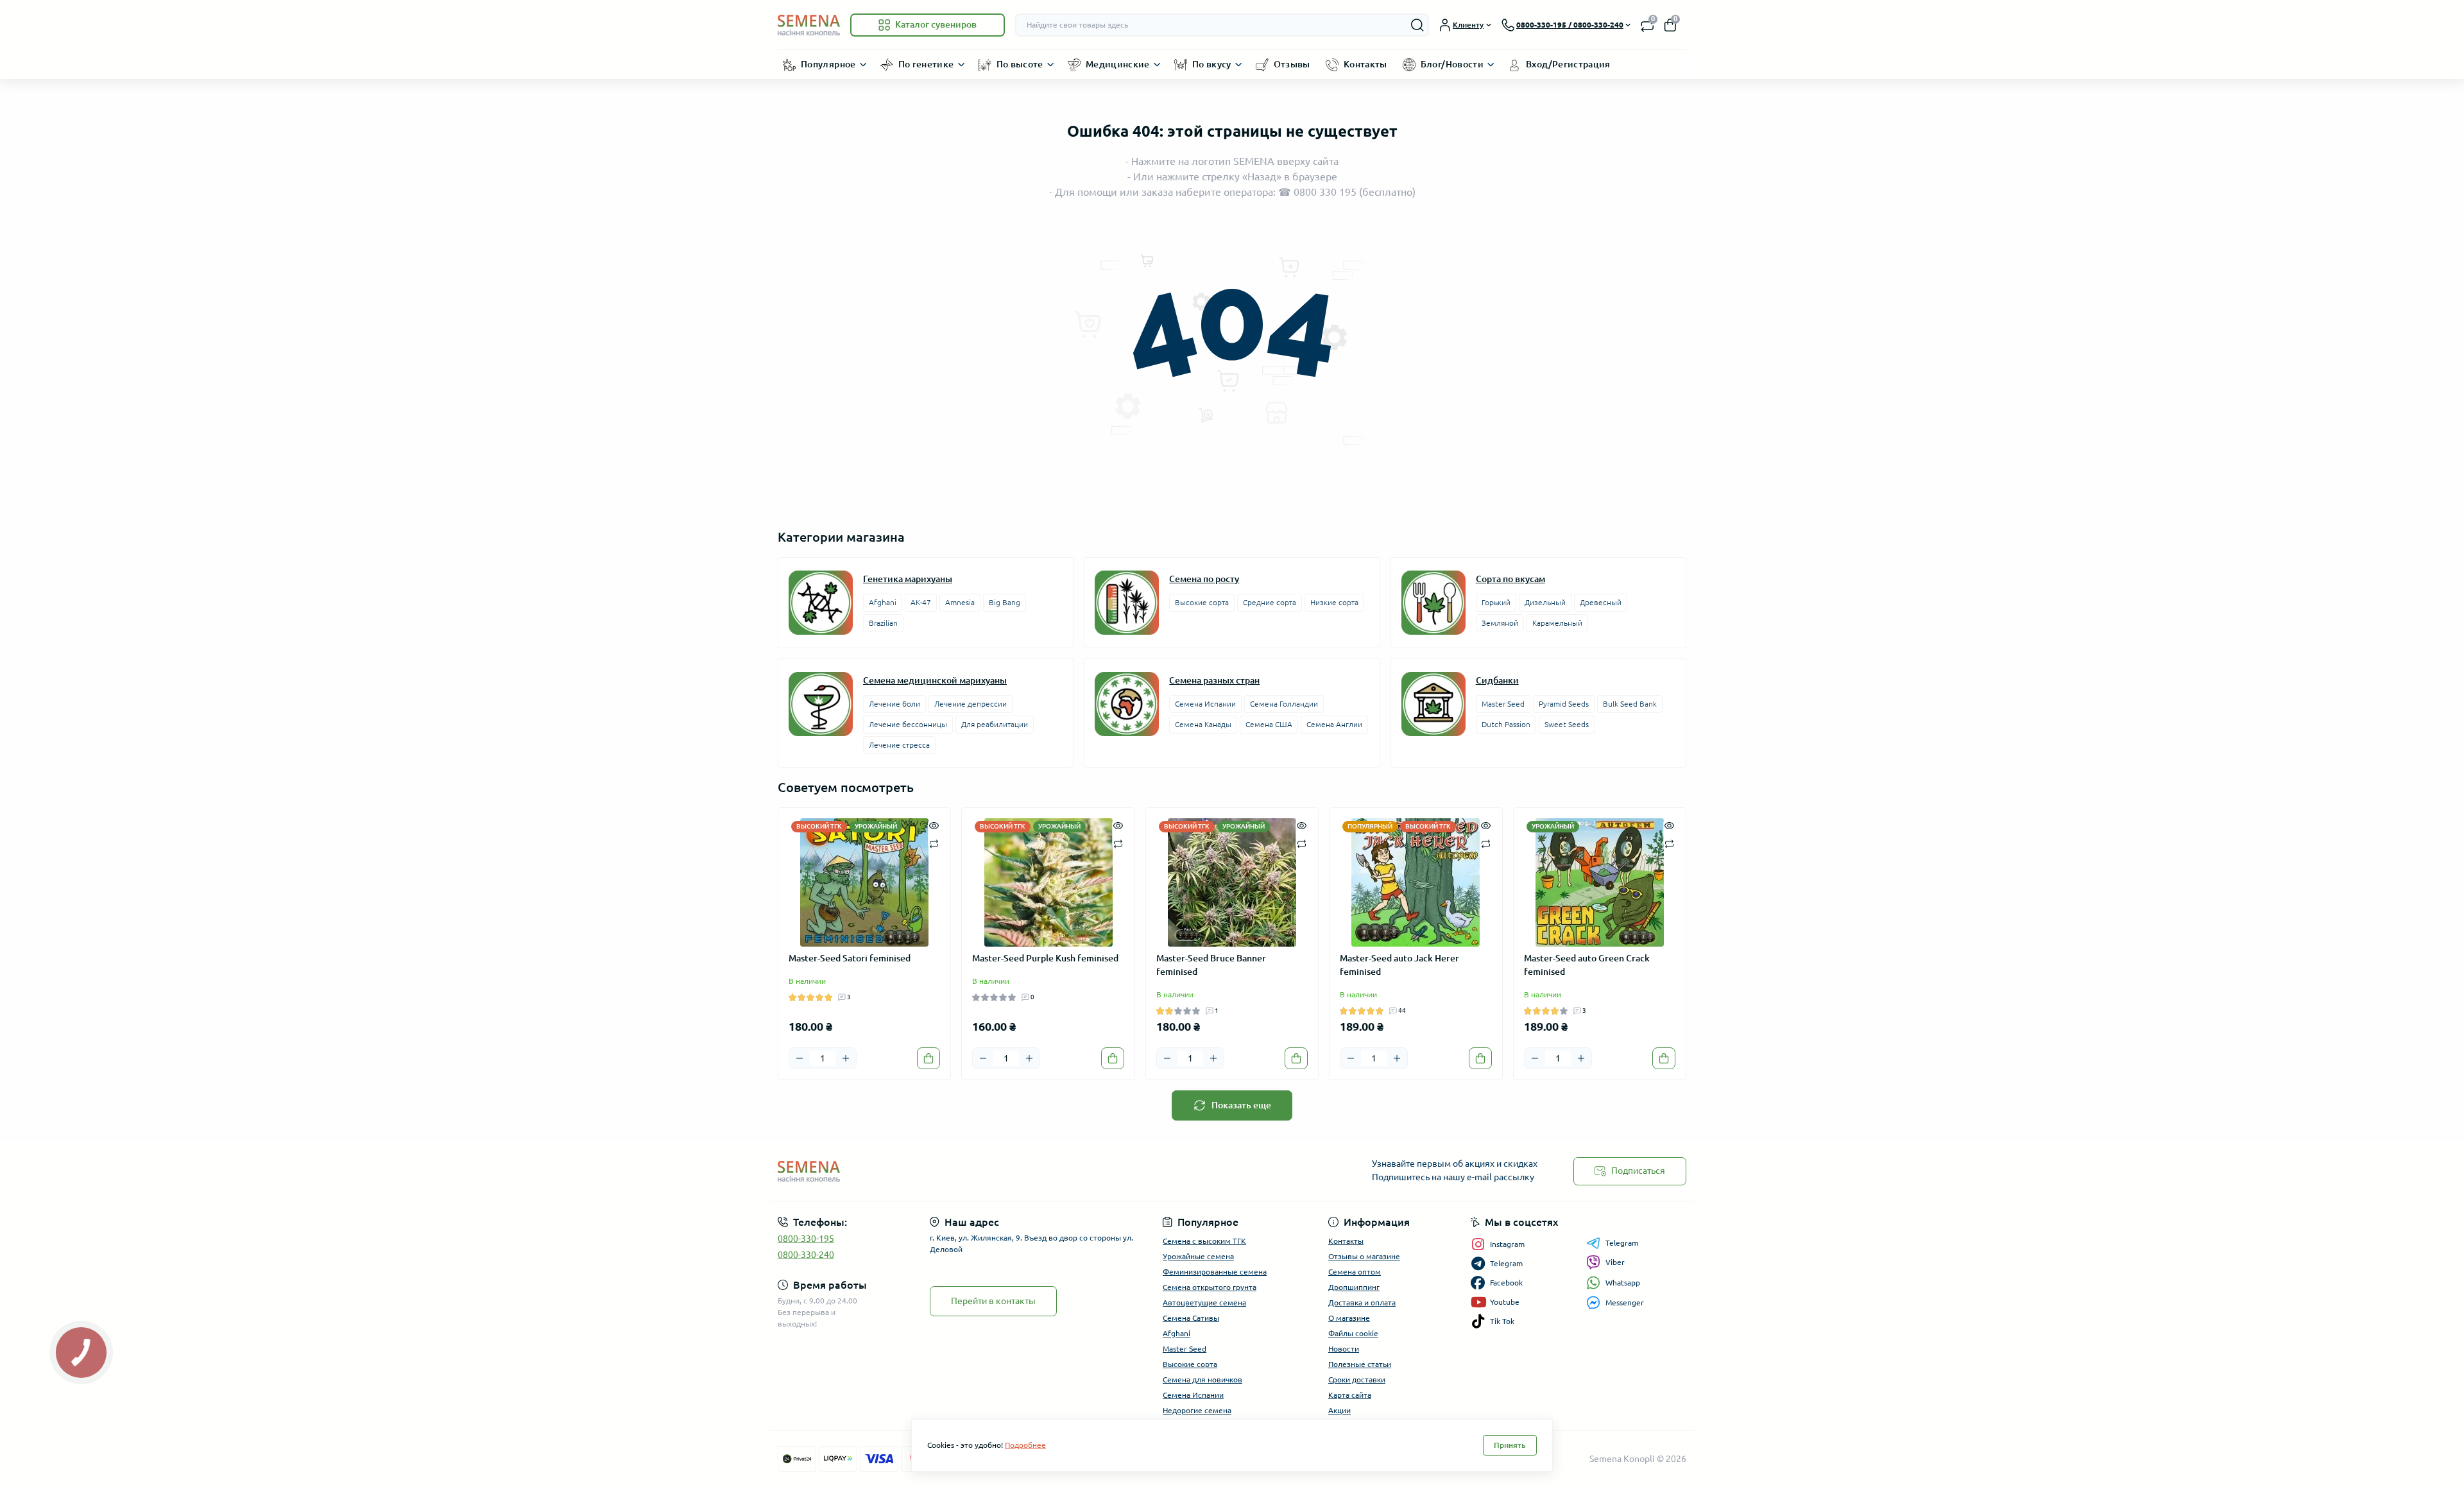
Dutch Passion (1506, 724)
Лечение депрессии (971, 704)
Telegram (1622, 1243)
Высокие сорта (1202, 602)
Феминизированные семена (1215, 1272)
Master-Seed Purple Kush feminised (1045, 958)
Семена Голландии (1284, 704)
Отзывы (1292, 64)
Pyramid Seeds (1564, 704)
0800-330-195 (806, 1239)
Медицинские (1118, 64)
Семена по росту (1204, 579)
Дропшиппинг (1354, 1287)
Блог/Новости (1452, 64)
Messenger (1625, 1302)
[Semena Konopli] (1001, 1171)
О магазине (1349, 1318)
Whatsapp (1623, 1283)
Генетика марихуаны (908, 579)
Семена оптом (1355, 1272)
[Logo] (809, 25)
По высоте (1020, 64)
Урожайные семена (1198, 1256)
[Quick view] (934, 825)
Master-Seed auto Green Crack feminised (1587, 965)
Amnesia (960, 602)
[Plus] (846, 1058)
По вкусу (1212, 64)
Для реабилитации (995, 724)
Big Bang (1005, 602)
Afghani (883, 602)
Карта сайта (1350, 1395)
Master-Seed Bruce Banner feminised (1211, 965)
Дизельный (1545, 602)
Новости (1344, 1349)
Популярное (828, 64)
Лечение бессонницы (908, 724)
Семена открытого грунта (1210, 1287)
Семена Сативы (1191, 1318)
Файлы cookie (1353, 1333)
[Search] (1417, 25)
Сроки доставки (1357, 1380)
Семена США (1269, 724)
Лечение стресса (899, 745)
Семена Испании (1205, 704)
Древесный (1601, 602)
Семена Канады (1203, 724)
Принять (1510, 1445)
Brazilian (883, 623)
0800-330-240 (806, 1255)
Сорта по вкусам (1510, 579)
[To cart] (928, 1058)
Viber (1615, 1262)
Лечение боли (894, 704)
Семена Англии (1334, 724)
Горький (1496, 602)
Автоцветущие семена (1204, 1302)
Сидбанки (1497, 680)
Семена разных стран (1214, 680)
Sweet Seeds (1567, 724)
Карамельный (1557, 623)
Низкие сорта (1334, 602)
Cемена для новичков (1202, 1380)
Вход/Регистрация (1568, 64)
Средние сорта (1270, 602)
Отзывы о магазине (1364, 1256)
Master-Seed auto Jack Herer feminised (1399, 965)
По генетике (926, 64)
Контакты (1365, 64)
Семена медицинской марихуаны (935, 680)
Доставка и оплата (1362, 1302)
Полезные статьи (1360, 1364)
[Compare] (934, 843)
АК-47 (921, 602)
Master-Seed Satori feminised (850, 958)
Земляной (1500, 623)
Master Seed (1503, 704)
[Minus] (800, 1058)
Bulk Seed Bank (1630, 704)
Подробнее (1025, 1445)
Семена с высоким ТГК (1204, 1241)
